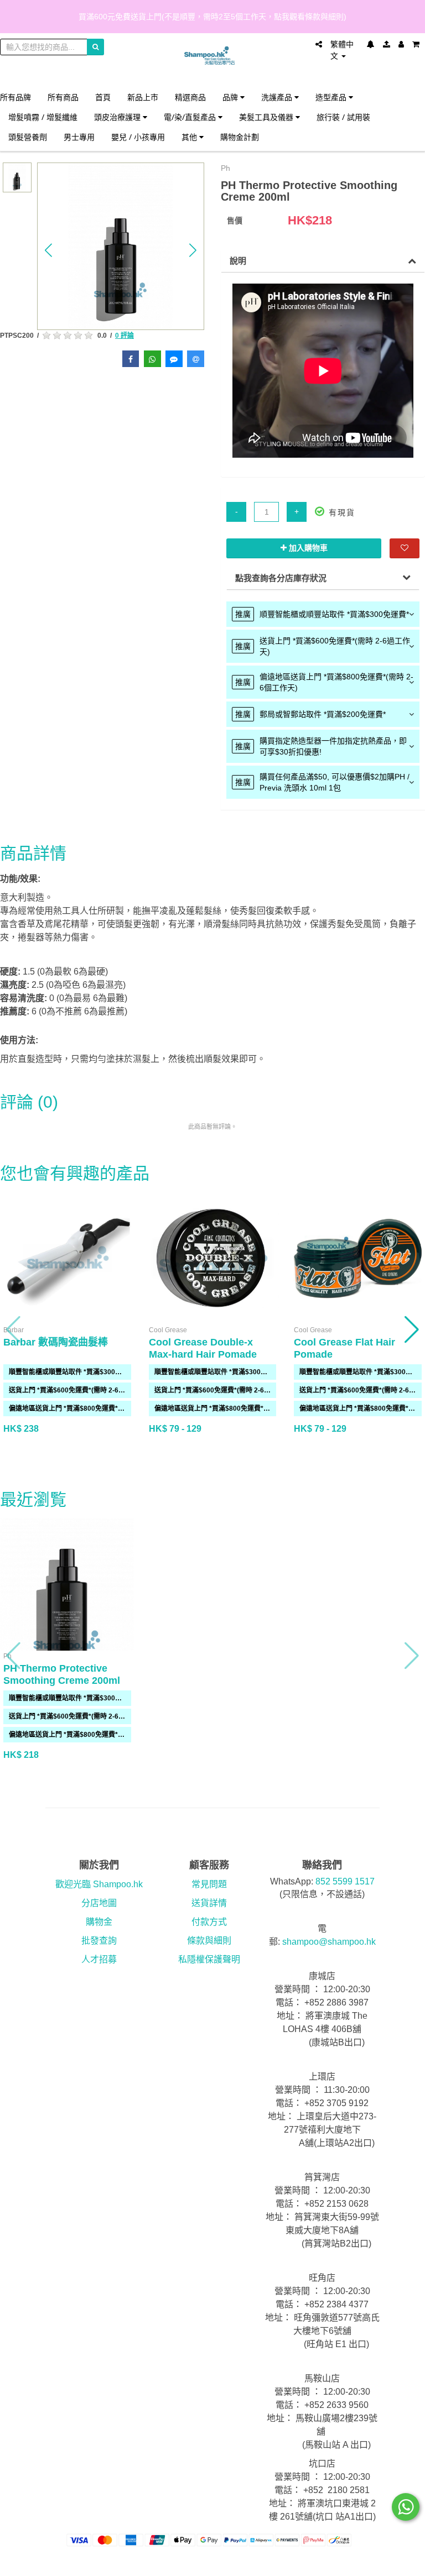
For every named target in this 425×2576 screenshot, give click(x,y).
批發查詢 (99, 1941)
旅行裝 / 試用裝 (343, 117)
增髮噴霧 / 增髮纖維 (43, 117)
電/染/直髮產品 (191, 117)
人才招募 (99, 1959)
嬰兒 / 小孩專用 (138, 137)
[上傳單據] (387, 44)
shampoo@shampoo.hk (329, 1942)
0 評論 (125, 336)
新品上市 (143, 97)
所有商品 (63, 97)
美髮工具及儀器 (267, 117)
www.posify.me (402, 2563)
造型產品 (332, 97)
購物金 (99, 1922)
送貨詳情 (209, 1903)
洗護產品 (278, 97)
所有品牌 (15, 97)
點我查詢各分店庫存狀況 (281, 578)
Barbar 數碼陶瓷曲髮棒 (56, 1342)
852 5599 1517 (345, 1881)
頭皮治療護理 (118, 117)
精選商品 (190, 97)
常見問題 (209, 1884)
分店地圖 (99, 1903)
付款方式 (209, 1922)
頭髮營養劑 (28, 137)
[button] (49, 250)
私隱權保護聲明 (209, 1959)
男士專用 (79, 137)
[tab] (323, 614)
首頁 (103, 97)
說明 (238, 261)
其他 (190, 137)
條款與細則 (209, 1941)
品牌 (231, 97)
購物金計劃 (240, 137)
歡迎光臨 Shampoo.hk (99, 1884)
